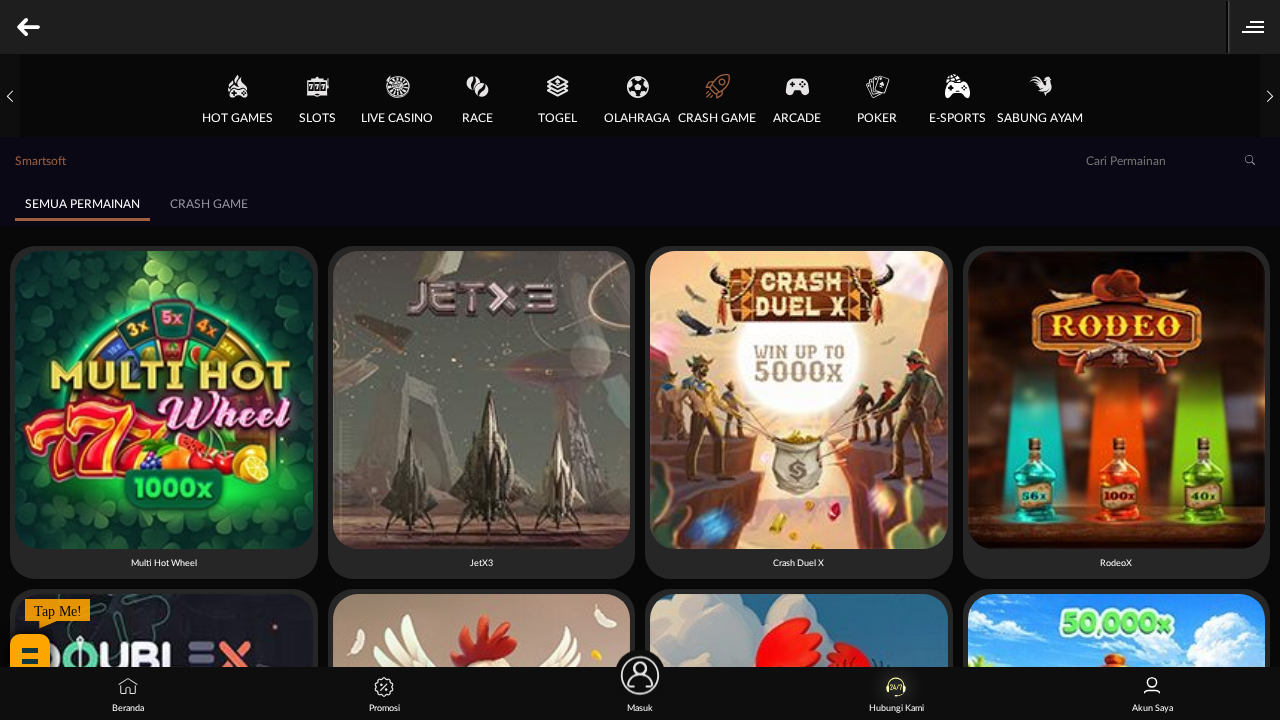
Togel (557, 118)
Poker (877, 118)
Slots (317, 118)
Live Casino (397, 118)
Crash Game (717, 118)
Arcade (797, 118)
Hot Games (237, 118)
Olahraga (637, 118)
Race (477, 118)
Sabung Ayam (1040, 118)
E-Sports (957, 118)
